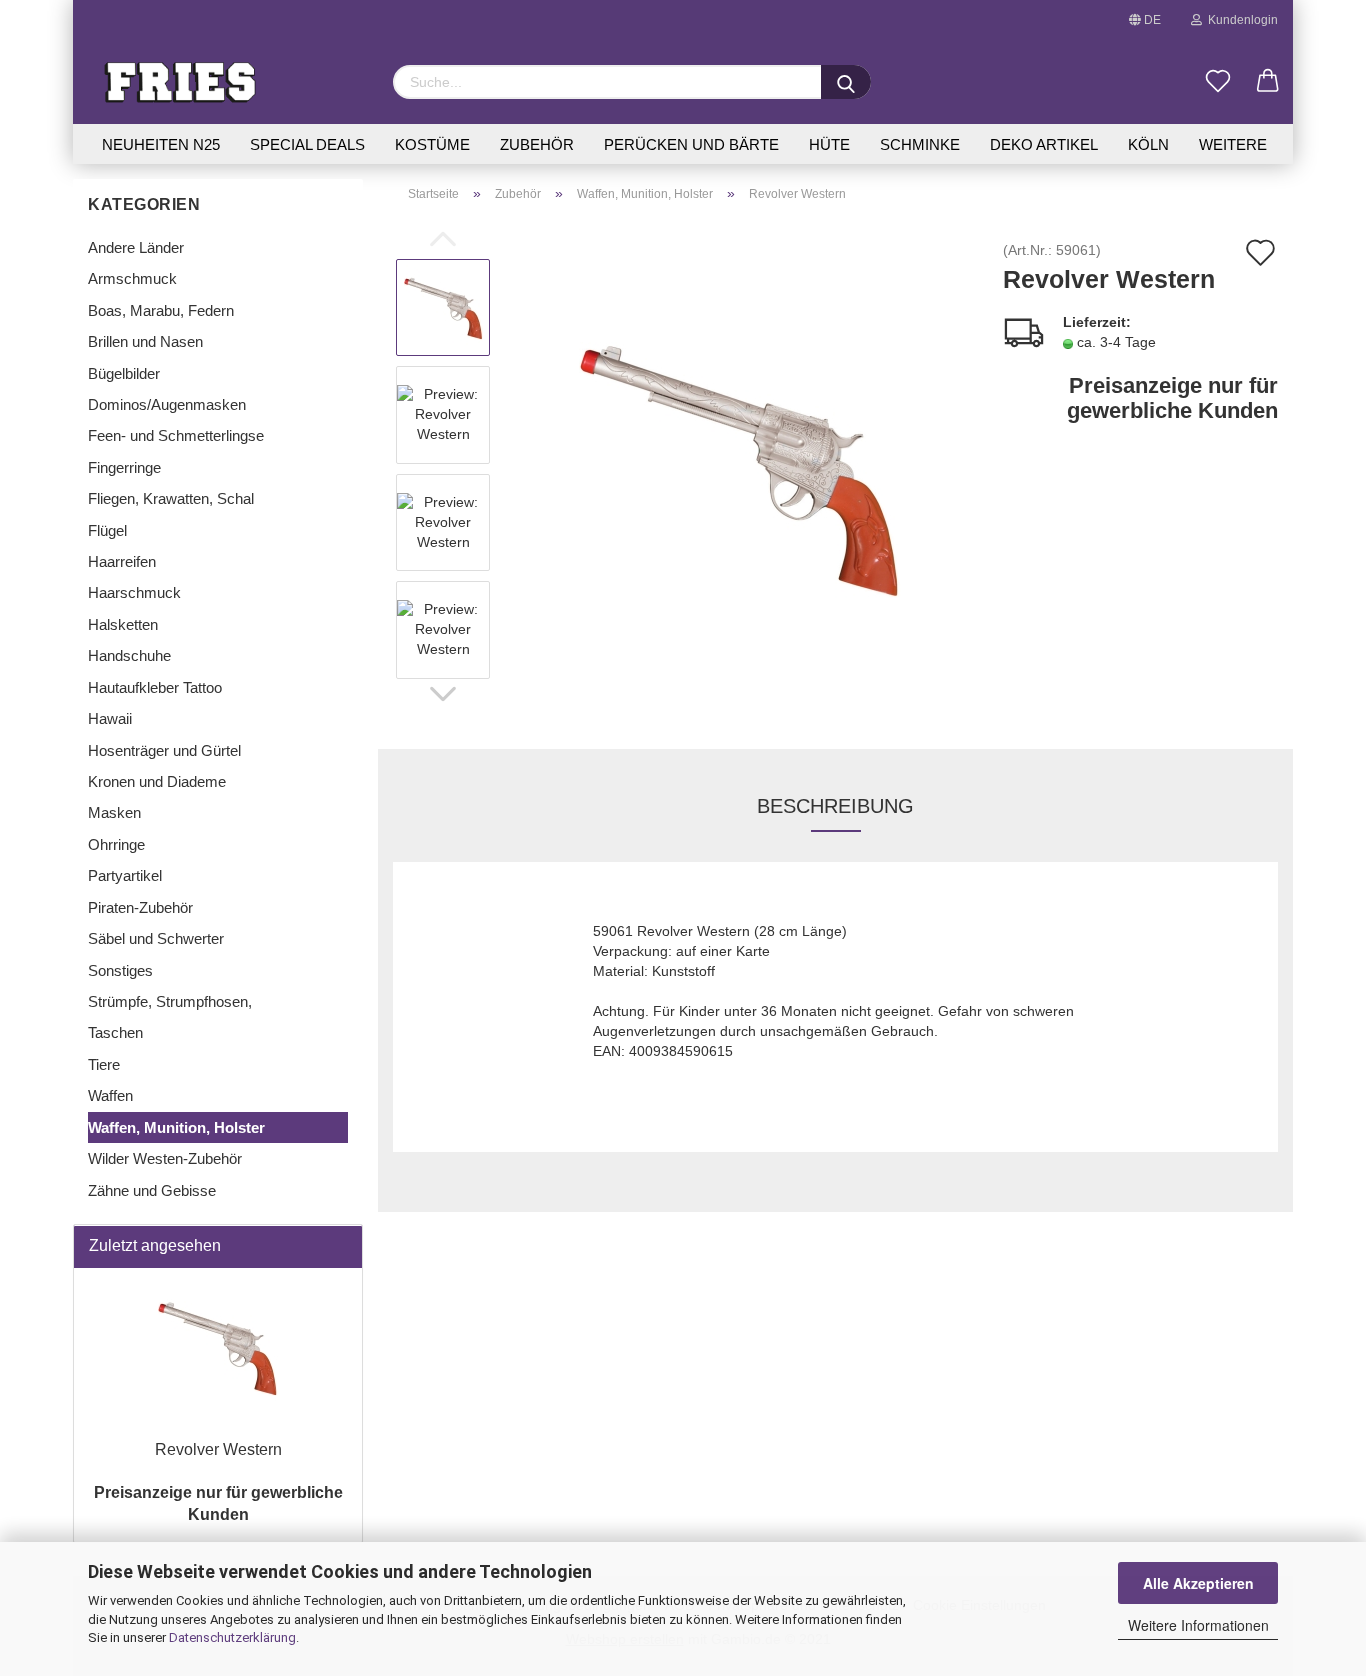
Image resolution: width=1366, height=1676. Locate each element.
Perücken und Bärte (691, 144)
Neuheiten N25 (161, 144)
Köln (1148, 144)
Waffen (110, 1095)
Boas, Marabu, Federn (161, 310)
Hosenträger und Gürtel (164, 750)
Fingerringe (124, 467)
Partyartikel (125, 875)
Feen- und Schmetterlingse (176, 435)
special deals (307, 144)
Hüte (829, 144)
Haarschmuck (134, 592)
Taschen (115, 1032)
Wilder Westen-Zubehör (165, 1158)
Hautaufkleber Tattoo (155, 687)
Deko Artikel (1044, 144)
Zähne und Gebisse (152, 1190)
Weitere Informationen (1198, 1625)
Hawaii (110, 718)
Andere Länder (136, 247)
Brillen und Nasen (145, 341)
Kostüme (432, 144)
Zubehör (537, 144)
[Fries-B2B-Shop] (225, 82)
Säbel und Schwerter (156, 938)
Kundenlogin (1240, 20)
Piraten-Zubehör (140, 907)
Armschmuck (132, 278)
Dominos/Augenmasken (167, 404)
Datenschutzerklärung (232, 1637)
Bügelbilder (124, 373)
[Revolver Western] (740, 468)
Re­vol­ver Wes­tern (218, 1449)
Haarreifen (122, 561)
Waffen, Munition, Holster (176, 1127)
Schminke (920, 144)
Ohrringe (116, 844)
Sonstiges (120, 970)
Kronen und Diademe (157, 781)
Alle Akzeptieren (1198, 1583)
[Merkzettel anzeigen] (1218, 82)
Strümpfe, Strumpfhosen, (170, 1001)
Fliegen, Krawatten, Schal (171, 498)
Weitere (1233, 144)
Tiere (104, 1064)
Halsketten (123, 624)
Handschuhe (129, 655)
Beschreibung (835, 806)
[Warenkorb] (1268, 82)
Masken (114, 812)
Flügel (107, 530)
